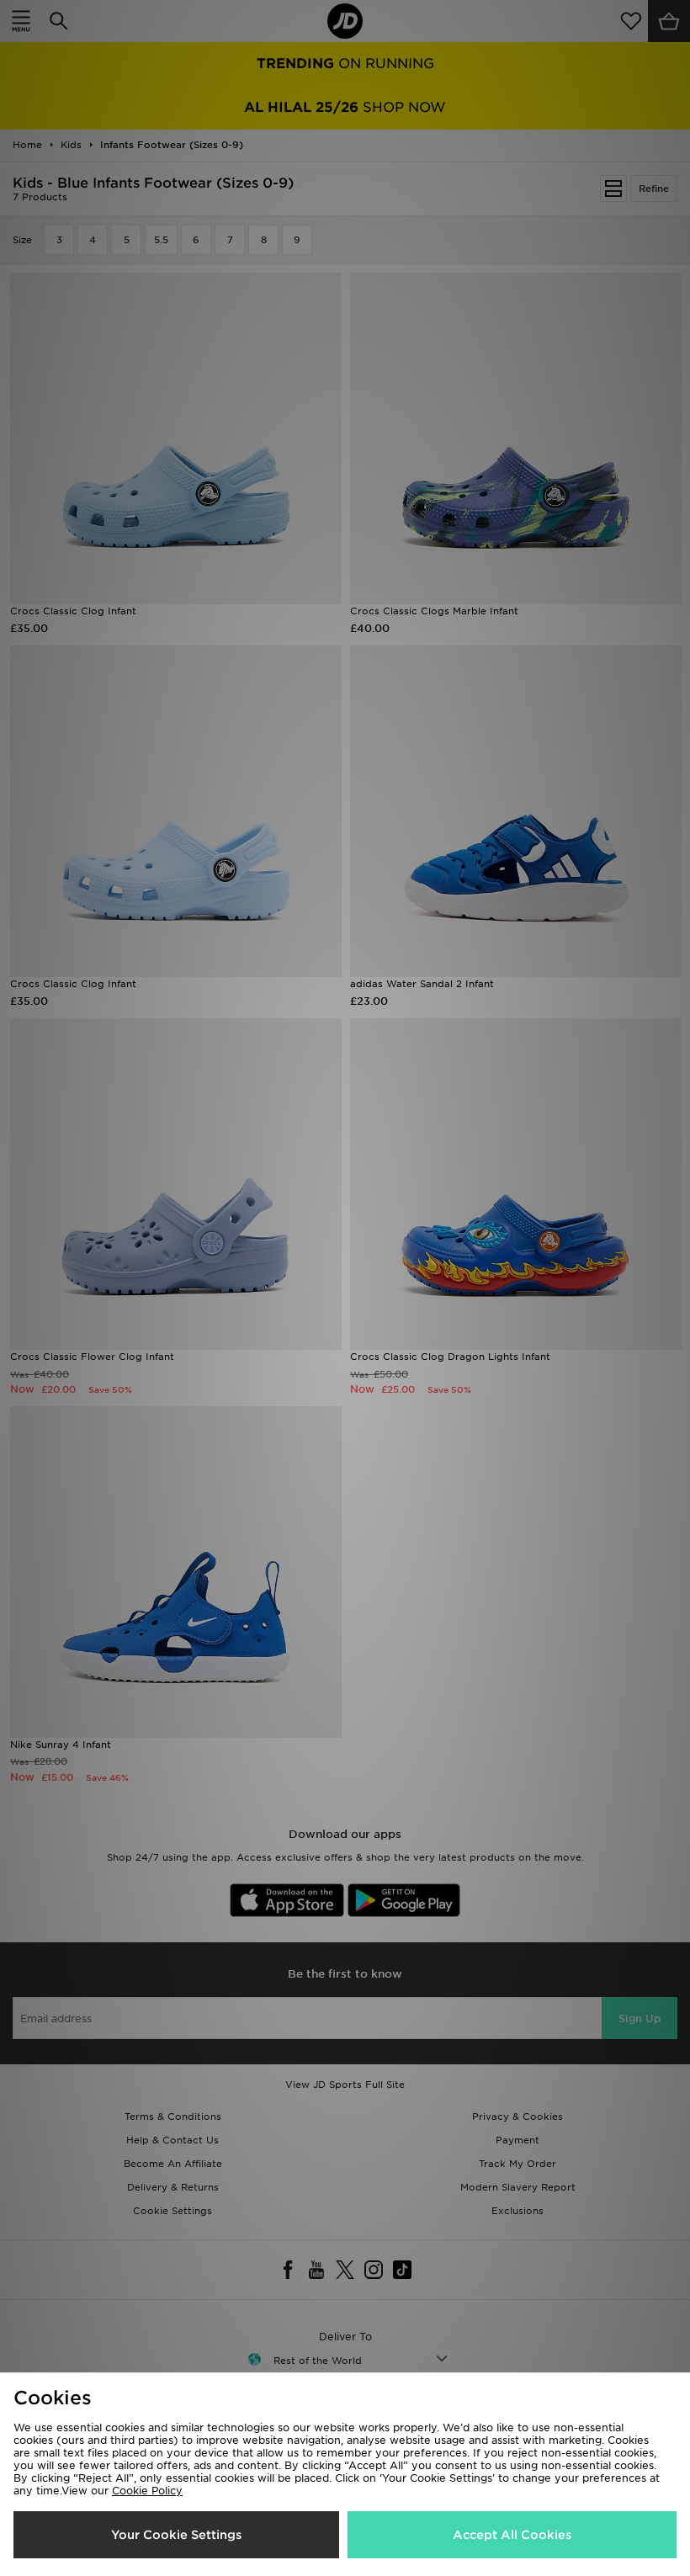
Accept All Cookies (512, 2535)
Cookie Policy (147, 2491)
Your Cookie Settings (176, 2535)
